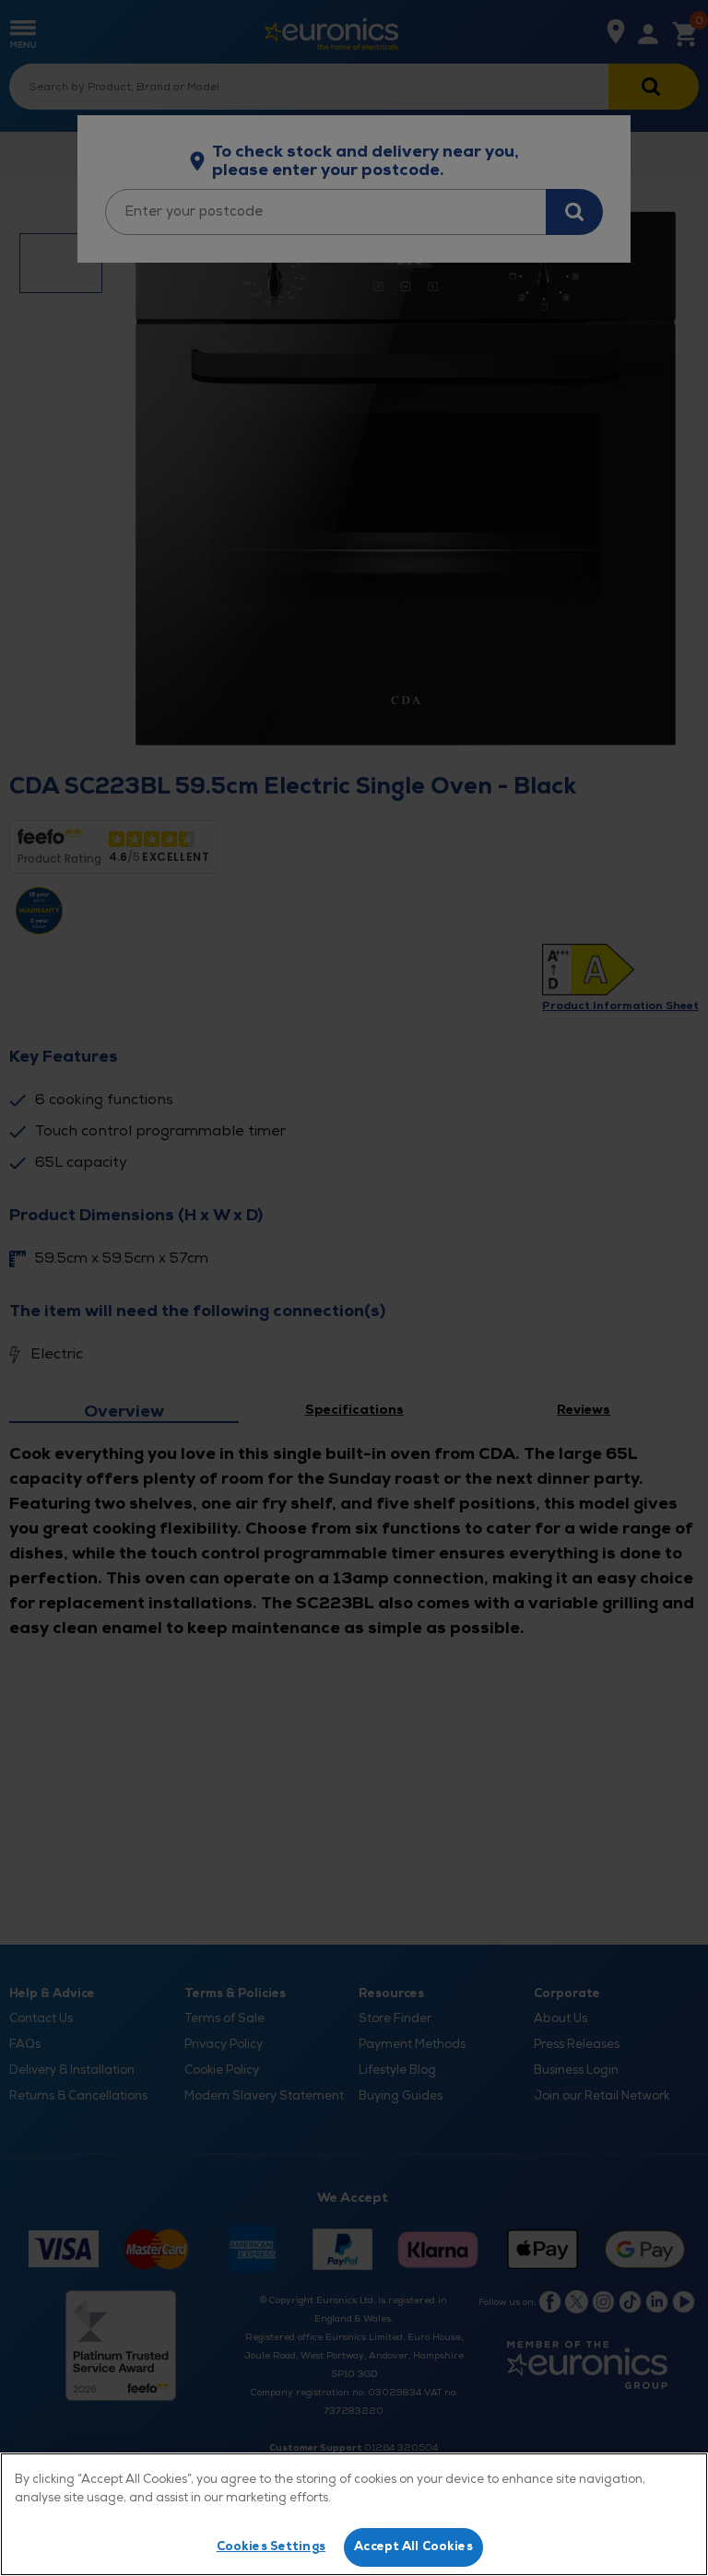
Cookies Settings (271, 2547)
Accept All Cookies (413, 2547)
